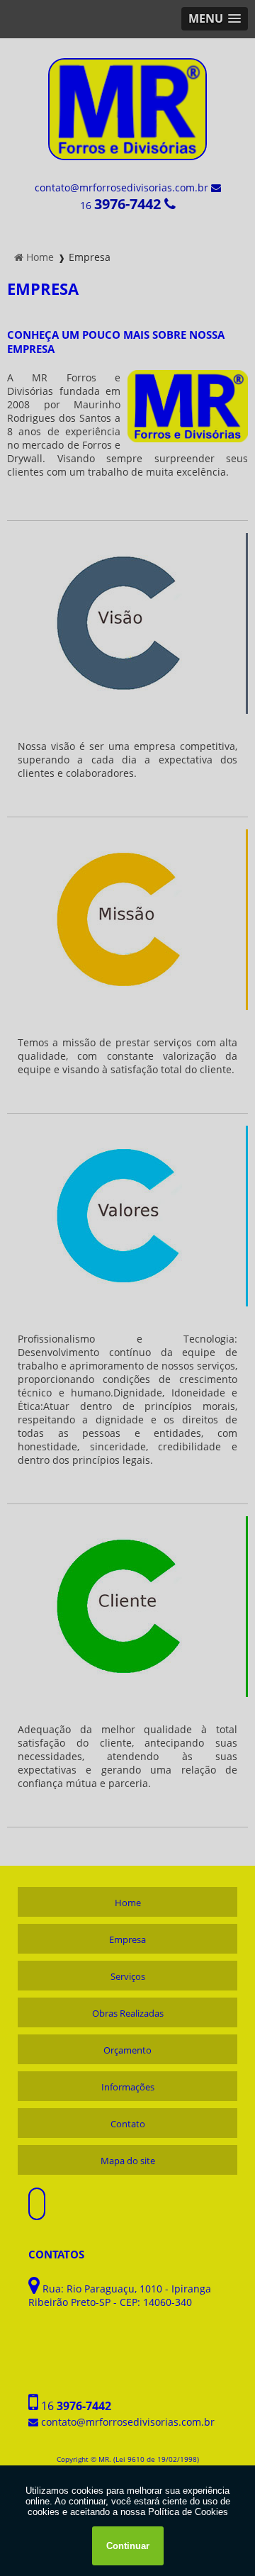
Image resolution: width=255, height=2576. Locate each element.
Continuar (128, 2546)
